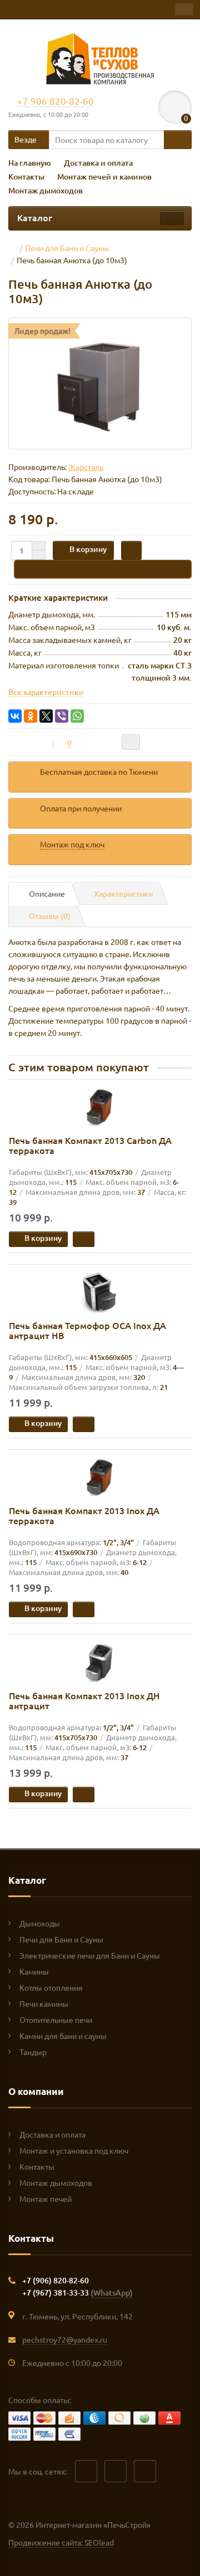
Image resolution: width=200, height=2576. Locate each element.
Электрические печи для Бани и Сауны (90, 1955)
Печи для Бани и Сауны (61, 1939)
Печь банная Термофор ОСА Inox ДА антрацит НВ (87, 1330)
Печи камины (44, 2003)
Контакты (26, 177)
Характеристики (123, 893)
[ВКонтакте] (15, 716)
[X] (46, 716)
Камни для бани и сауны (63, 2036)
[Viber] (62, 716)
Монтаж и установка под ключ (74, 2150)
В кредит (43, 568)
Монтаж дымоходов (46, 190)
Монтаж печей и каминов (104, 177)
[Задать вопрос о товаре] (131, 742)
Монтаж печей (46, 2199)
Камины (34, 1971)
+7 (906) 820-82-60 (56, 2280)
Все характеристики (46, 692)
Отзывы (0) (50, 916)
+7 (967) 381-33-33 (77, 2293)
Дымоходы (40, 1923)
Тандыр (33, 2052)
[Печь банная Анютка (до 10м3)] (100, 384)
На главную (30, 163)
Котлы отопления (51, 1987)
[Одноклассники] (31, 716)
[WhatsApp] (77, 716)
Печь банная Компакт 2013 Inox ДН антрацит (84, 1700)
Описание (47, 893)
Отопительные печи (56, 2020)
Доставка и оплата (98, 163)
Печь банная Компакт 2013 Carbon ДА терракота (90, 1145)
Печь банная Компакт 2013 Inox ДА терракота (84, 1515)
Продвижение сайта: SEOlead (61, 2542)
